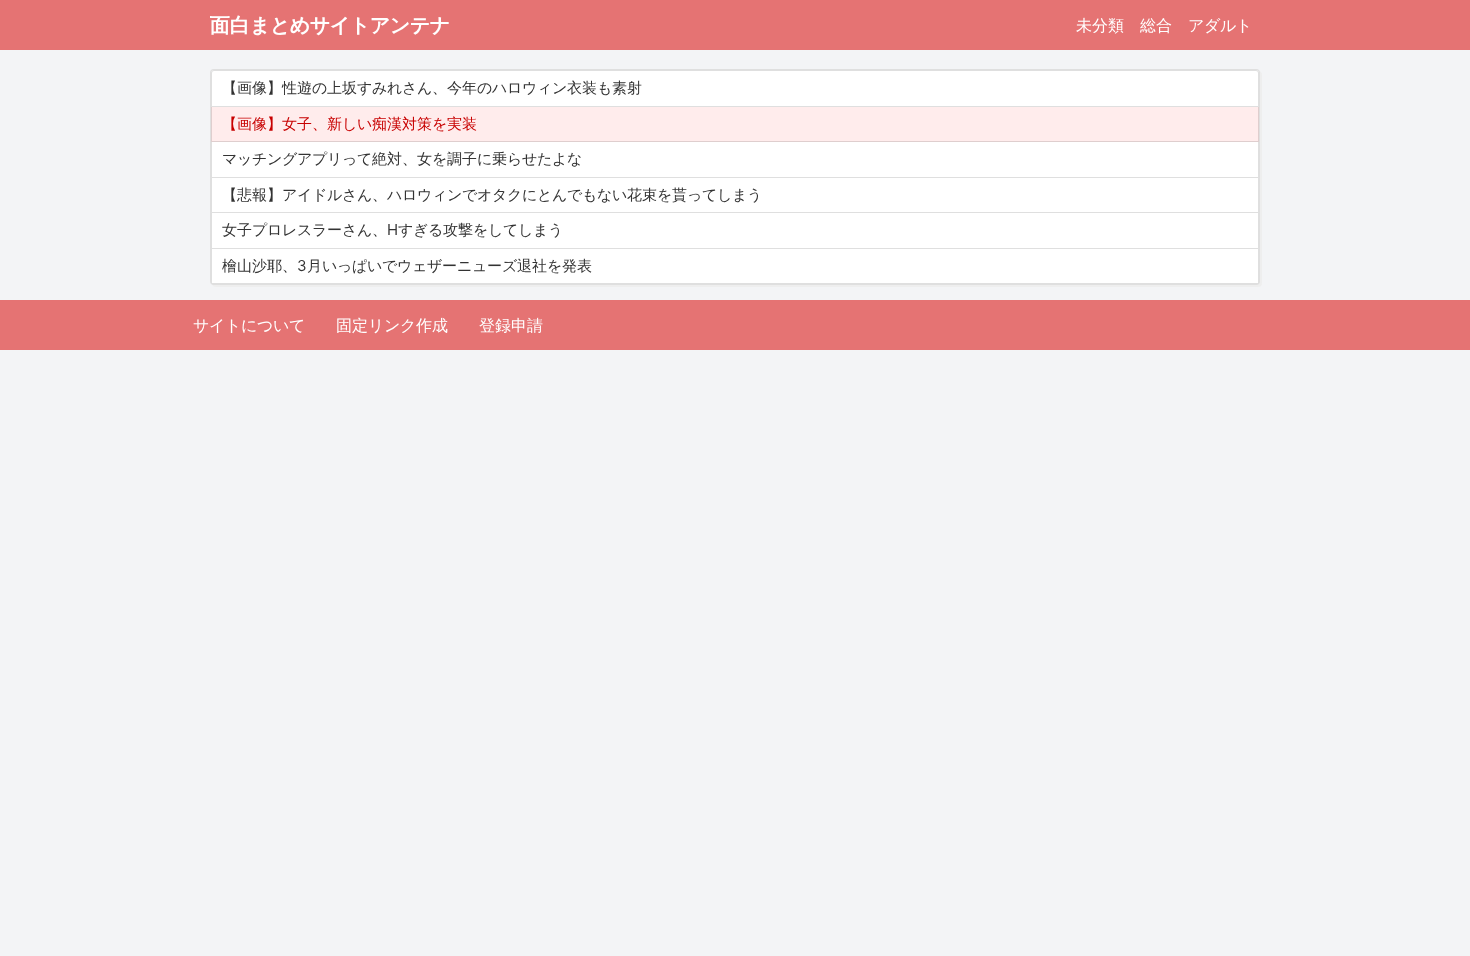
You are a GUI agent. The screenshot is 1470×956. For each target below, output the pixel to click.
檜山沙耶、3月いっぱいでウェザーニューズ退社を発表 (407, 265)
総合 (1156, 25)
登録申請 (511, 325)
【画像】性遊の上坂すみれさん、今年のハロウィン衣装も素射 (432, 87)
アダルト (1220, 25)
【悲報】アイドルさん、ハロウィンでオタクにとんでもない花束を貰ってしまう (492, 194)
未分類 (1100, 25)
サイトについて (249, 325)
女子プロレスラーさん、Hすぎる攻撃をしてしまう (392, 229)
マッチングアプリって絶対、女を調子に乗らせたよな (402, 158)
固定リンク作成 (392, 325)
